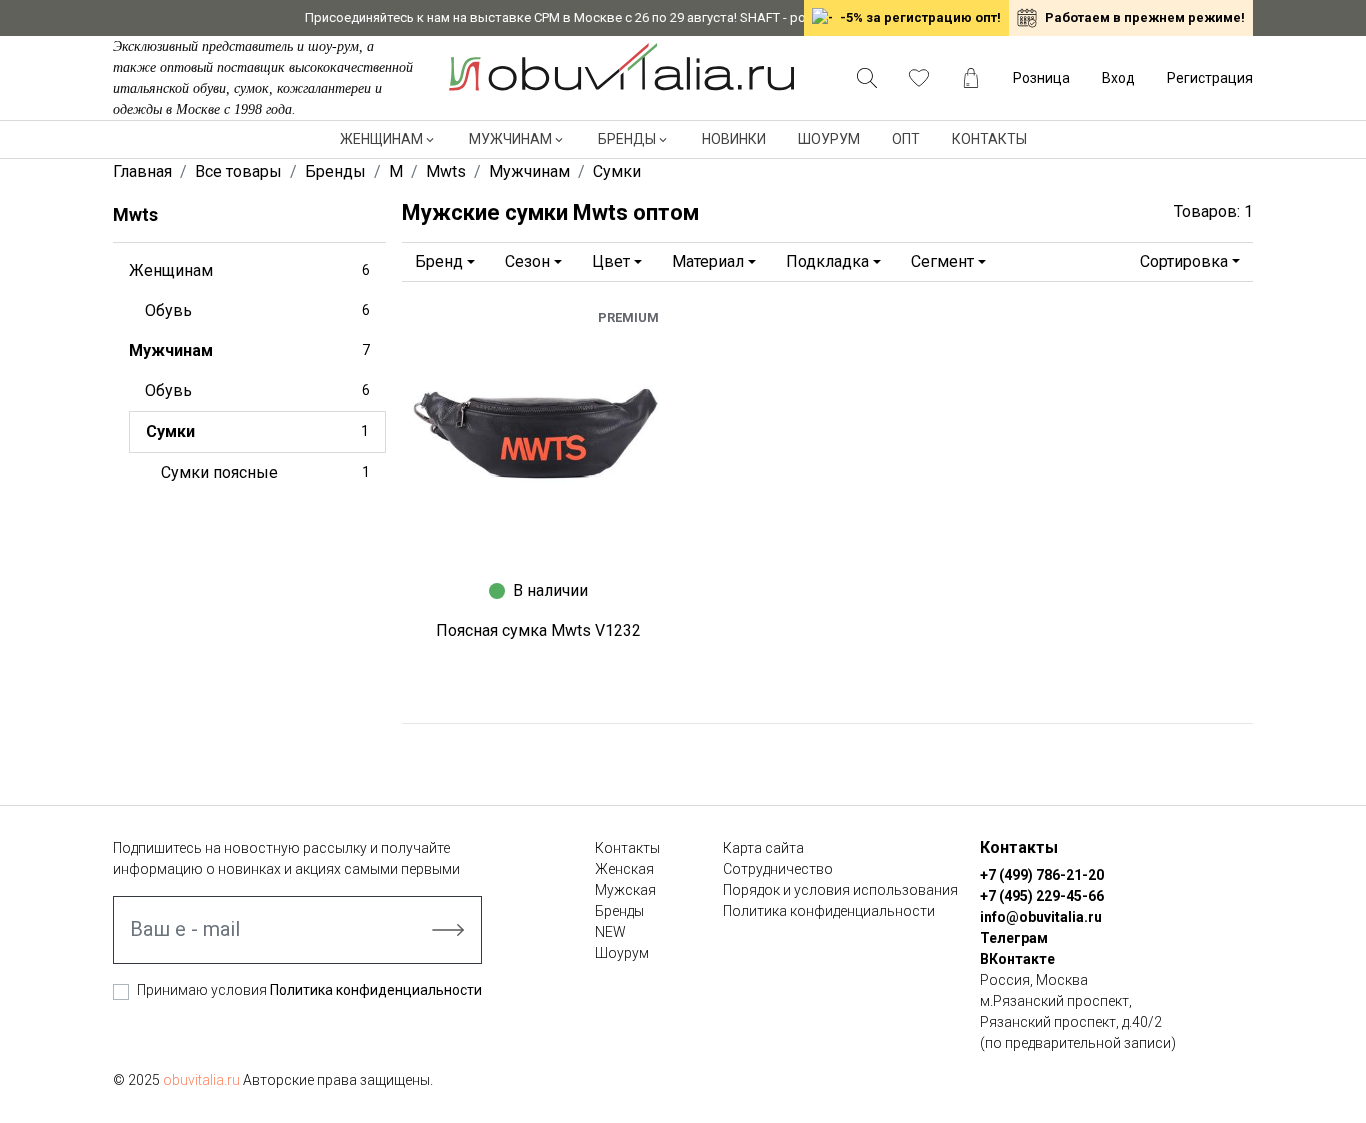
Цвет (611, 261)
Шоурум (829, 139)
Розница (1041, 78)
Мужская (625, 890)
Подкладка (827, 261)
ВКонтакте (1017, 959)
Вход (1118, 78)
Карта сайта (763, 848)
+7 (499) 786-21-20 (1042, 875)
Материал (708, 261)
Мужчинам (510, 139)
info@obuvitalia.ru (1041, 917)
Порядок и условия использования (840, 890)
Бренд (439, 261)
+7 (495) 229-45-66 (1042, 896)
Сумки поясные (265, 472)
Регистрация (1210, 78)
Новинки (734, 139)
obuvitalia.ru (201, 1080)
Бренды (627, 139)
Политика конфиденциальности (376, 990)
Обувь (257, 310)
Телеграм (1014, 938)
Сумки (257, 431)
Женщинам (381, 139)
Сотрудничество (778, 869)
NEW (610, 932)
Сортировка (1184, 261)
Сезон (527, 261)
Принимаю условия (309, 990)
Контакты (989, 139)
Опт (906, 139)
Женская (624, 869)
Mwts (135, 214)
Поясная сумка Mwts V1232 (538, 630)
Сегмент (942, 261)
